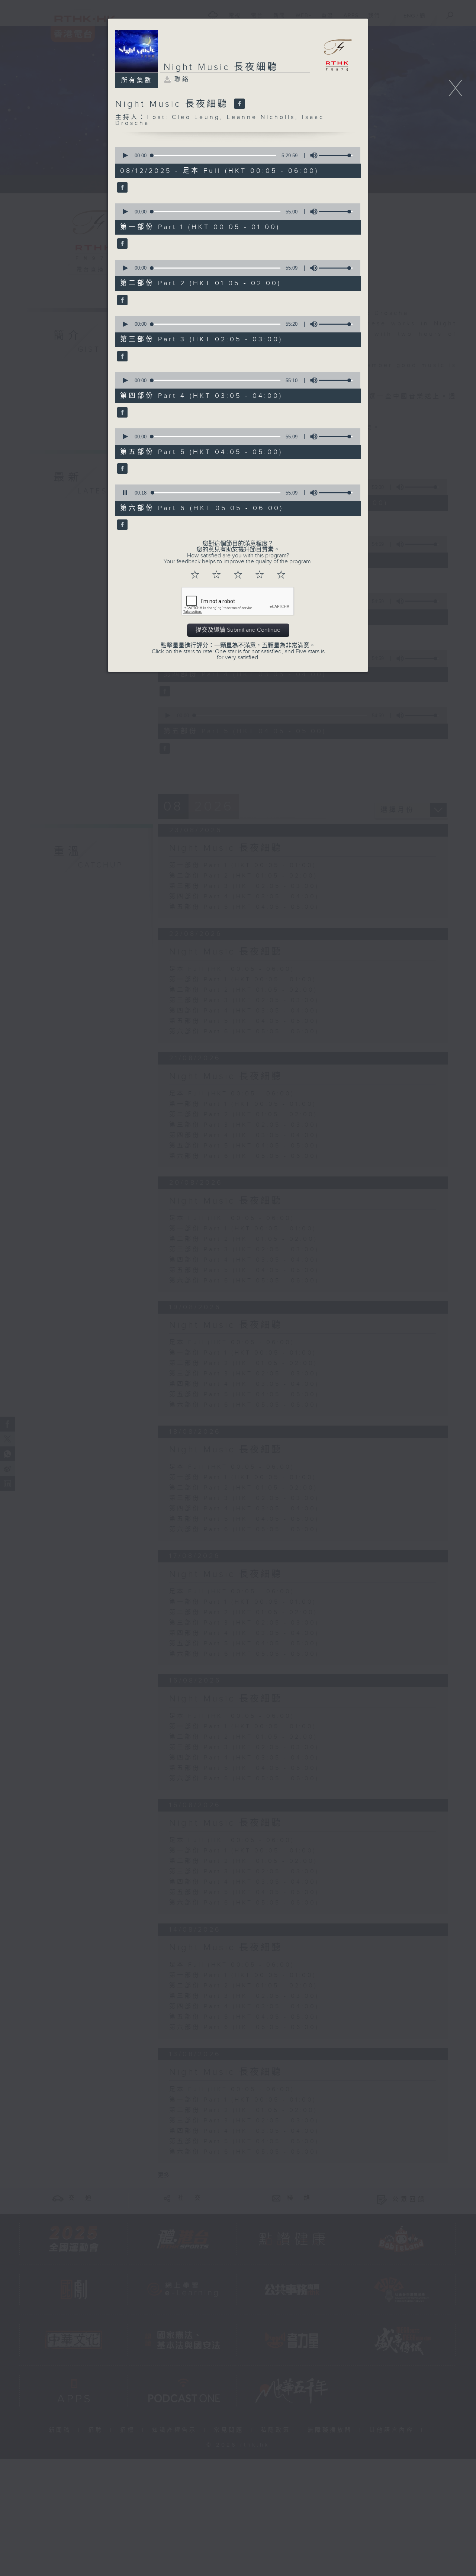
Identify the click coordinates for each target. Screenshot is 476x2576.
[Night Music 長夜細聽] (239, 104)
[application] (235, 155)
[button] (125, 155)
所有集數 (137, 80)
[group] (312, 155)
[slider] (336, 155)
